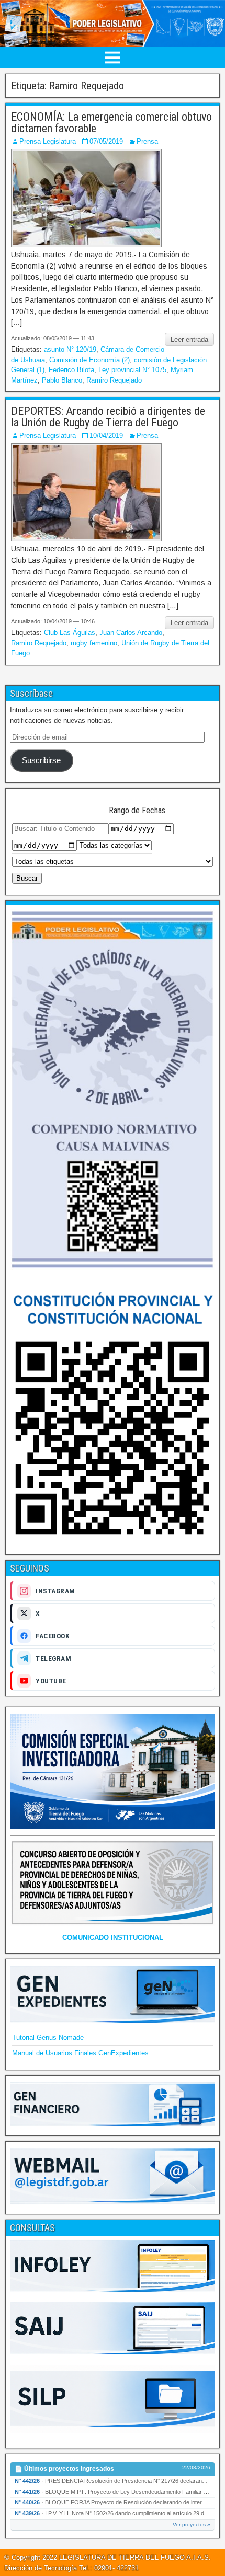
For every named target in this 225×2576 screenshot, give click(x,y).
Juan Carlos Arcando (131, 633)
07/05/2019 (106, 141)
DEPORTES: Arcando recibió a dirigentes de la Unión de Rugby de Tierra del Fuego (108, 417)
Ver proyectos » (192, 2525)
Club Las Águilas (70, 633)
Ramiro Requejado (114, 380)
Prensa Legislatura (48, 141)
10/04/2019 (106, 436)
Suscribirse (41, 760)
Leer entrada (189, 339)
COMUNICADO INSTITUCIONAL (113, 1938)
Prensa (147, 141)
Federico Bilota (71, 370)
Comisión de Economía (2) (89, 360)
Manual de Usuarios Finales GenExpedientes (80, 2053)
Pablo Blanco (62, 380)
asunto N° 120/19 (70, 349)
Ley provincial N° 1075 (132, 370)
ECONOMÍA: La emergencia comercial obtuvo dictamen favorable (111, 123)
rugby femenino (94, 643)
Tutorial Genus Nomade (48, 2037)
